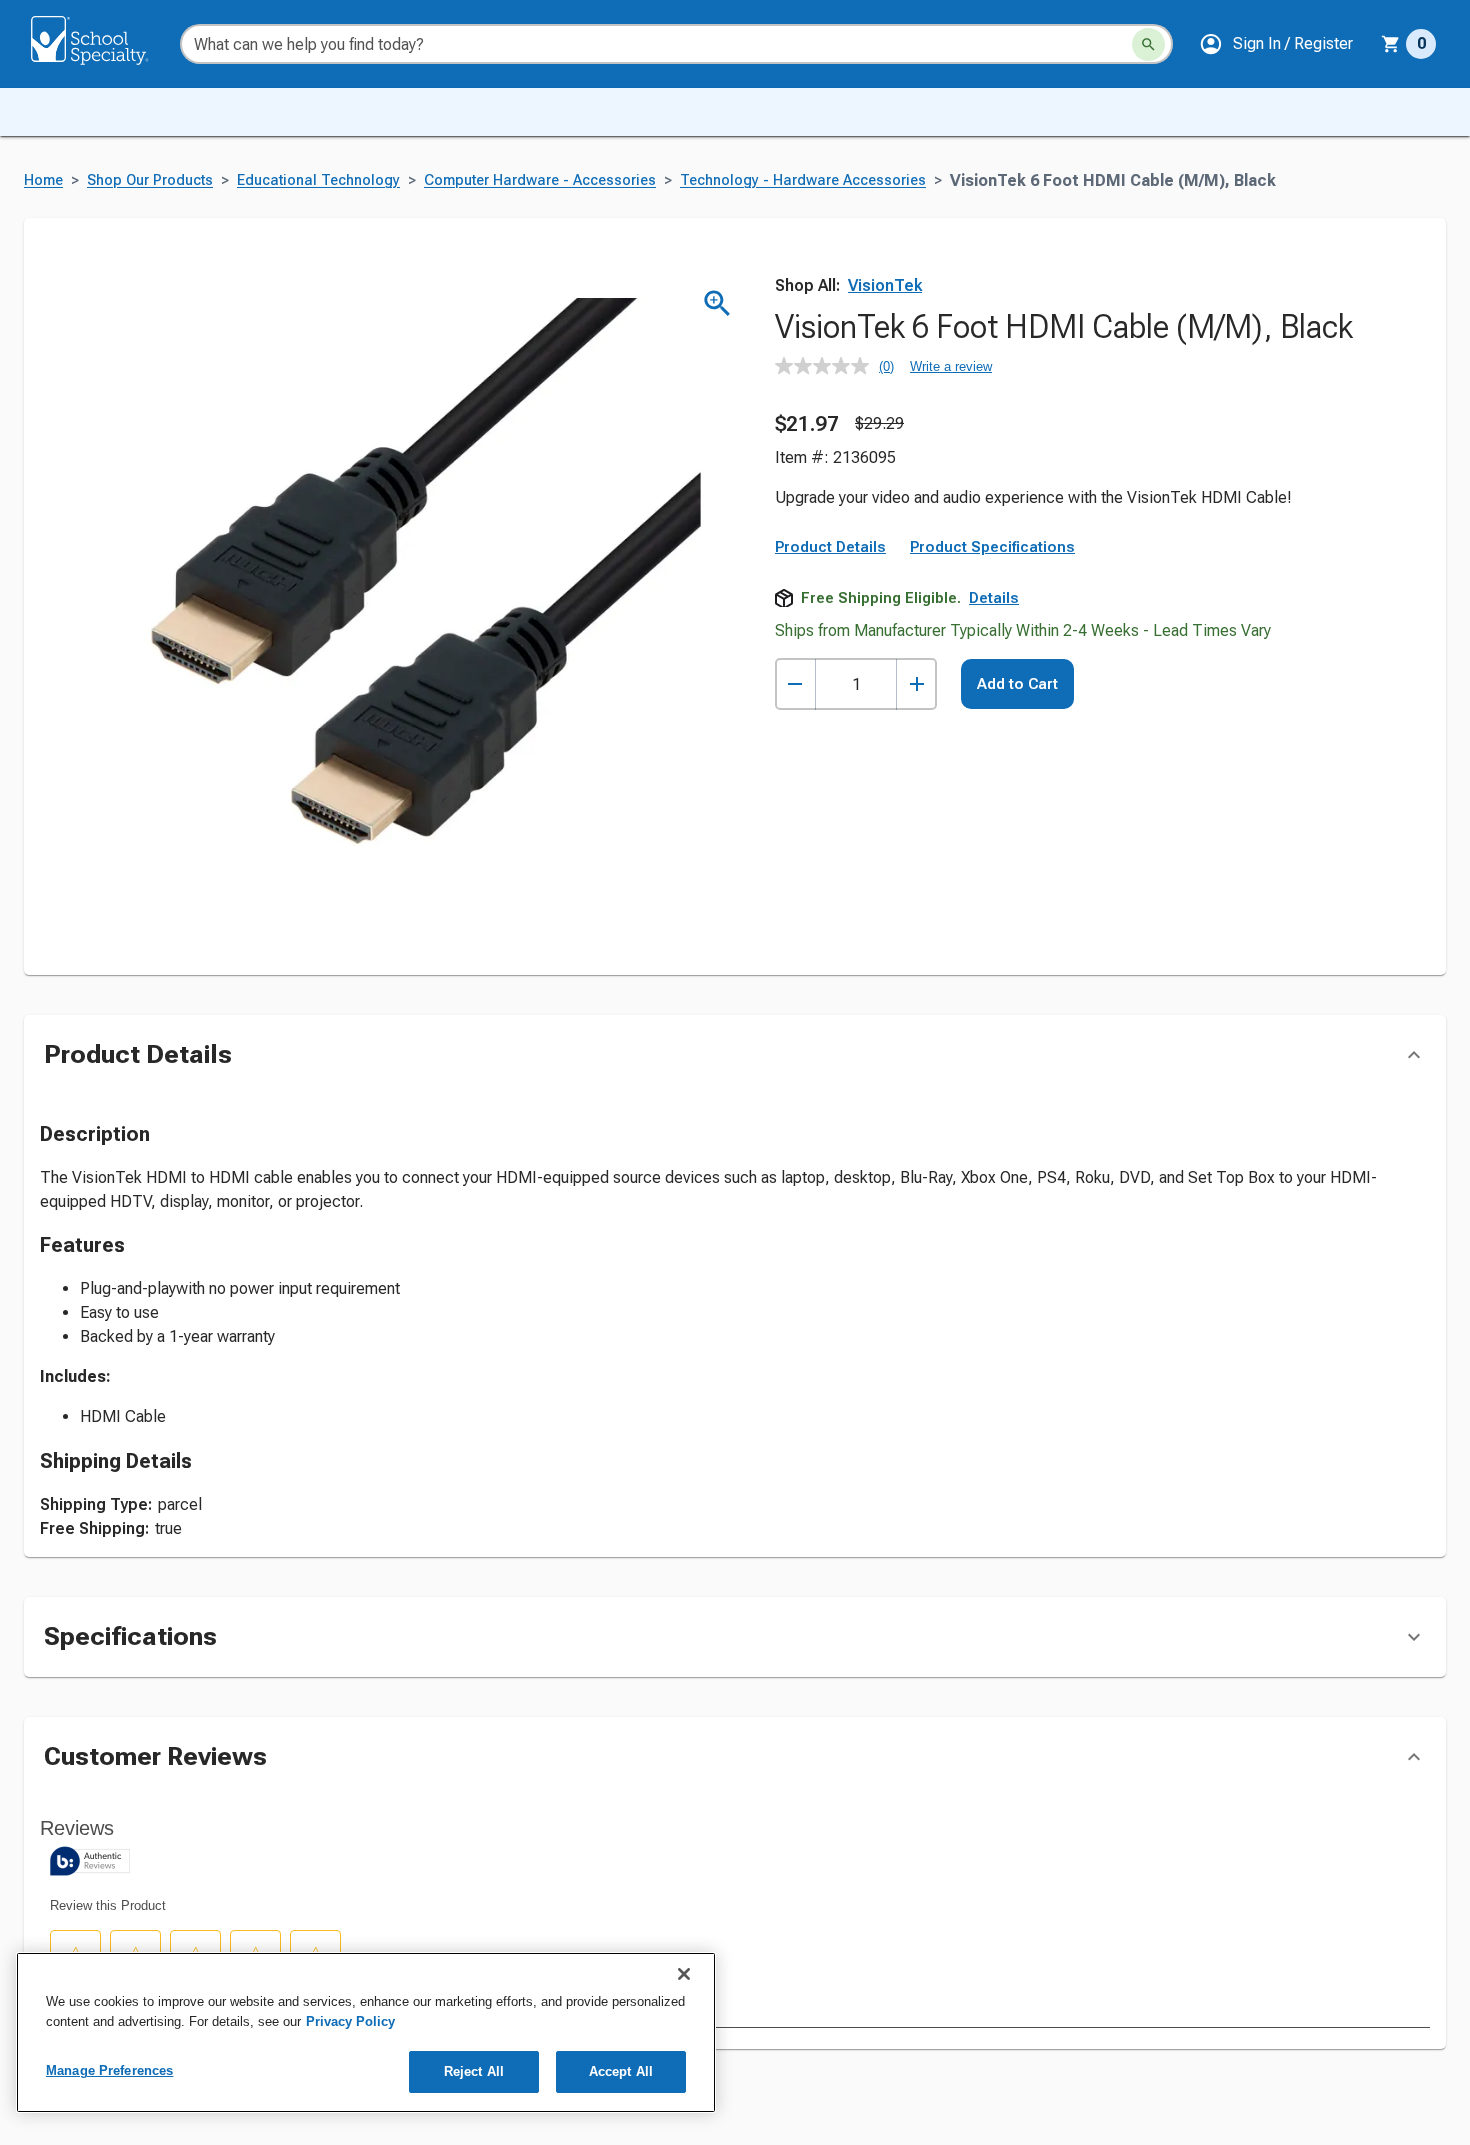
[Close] (684, 1974)
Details (994, 598)
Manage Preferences (109, 2070)
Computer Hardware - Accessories (540, 180)
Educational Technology (318, 180)
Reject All (474, 2071)
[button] (1276, 44)
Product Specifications (992, 547)
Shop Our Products (150, 180)
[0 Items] (1391, 44)
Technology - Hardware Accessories (803, 180)
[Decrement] (795, 684)
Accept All (621, 2071)
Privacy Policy (350, 2021)
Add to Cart (1017, 684)
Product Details (830, 547)
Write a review (951, 366)
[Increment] (916, 684)
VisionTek (885, 285)
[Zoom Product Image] (717, 303)
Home (43, 180)
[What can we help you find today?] (1148, 44)
